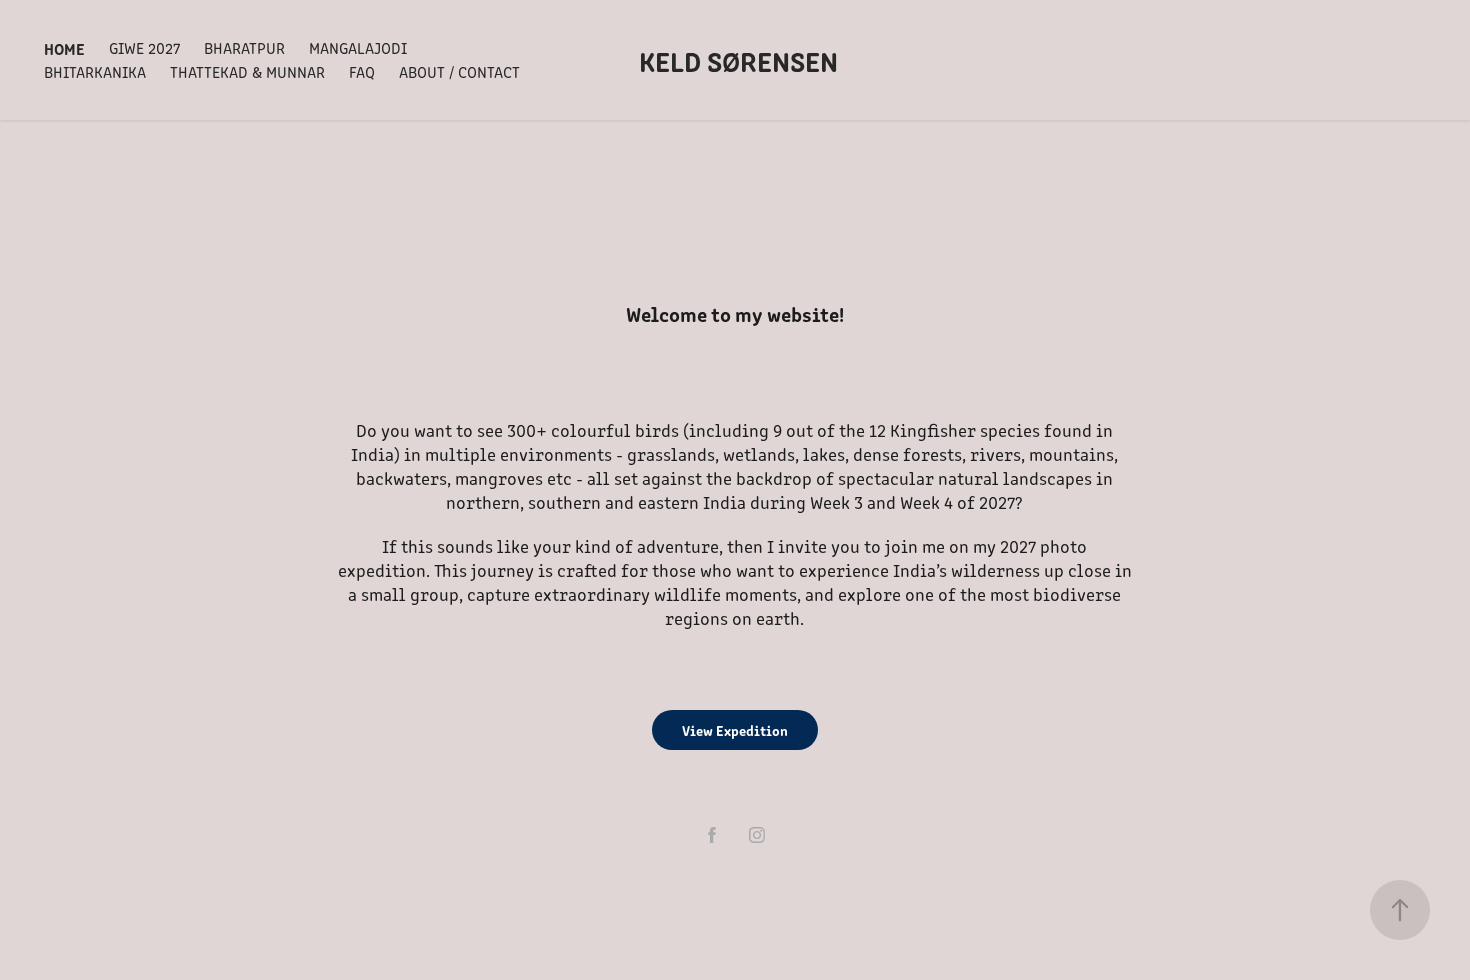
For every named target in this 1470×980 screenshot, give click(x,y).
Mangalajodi (358, 47)
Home (64, 48)
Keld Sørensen (738, 60)
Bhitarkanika (95, 71)
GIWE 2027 (144, 47)
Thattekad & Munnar (247, 71)
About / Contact (459, 71)
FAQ (362, 71)
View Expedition (735, 730)
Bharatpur (244, 47)
